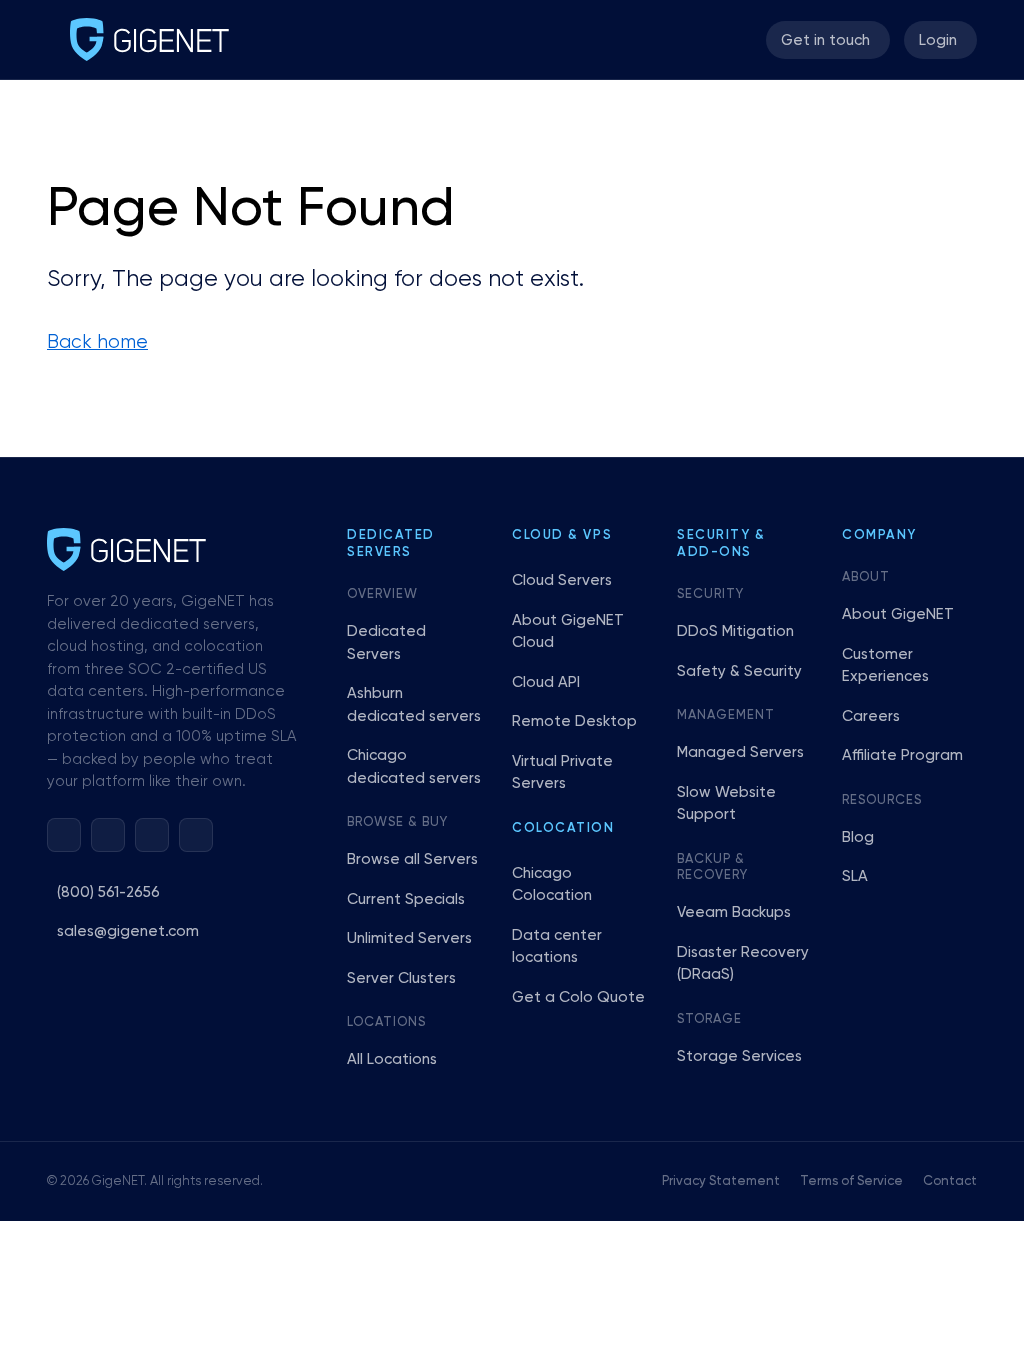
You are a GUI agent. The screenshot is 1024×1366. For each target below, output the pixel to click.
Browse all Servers (412, 859)
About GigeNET (898, 614)
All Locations (392, 1059)
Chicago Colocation (552, 885)
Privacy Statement (721, 1181)
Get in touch (825, 40)
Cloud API (546, 682)
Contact (950, 1181)
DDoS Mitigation (735, 631)
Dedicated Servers (386, 643)
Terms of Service (851, 1181)
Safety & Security (739, 671)
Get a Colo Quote (578, 997)
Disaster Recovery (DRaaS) (743, 964)
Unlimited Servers (409, 938)
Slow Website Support (726, 804)
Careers (871, 716)
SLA (855, 876)
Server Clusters (401, 978)
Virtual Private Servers (562, 773)
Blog (858, 837)
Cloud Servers (562, 580)
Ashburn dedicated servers (414, 705)
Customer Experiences (885, 666)
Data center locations (557, 947)
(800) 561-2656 (108, 892)
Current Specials (406, 899)
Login (938, 40)
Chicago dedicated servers (414, 767)
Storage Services (739, 1056)
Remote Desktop (574, 721)
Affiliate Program (902, 755)
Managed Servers (740, 752)
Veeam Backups (734, 912)
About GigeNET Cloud (568, 632)
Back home (97, 342)
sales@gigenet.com (128, 931)
